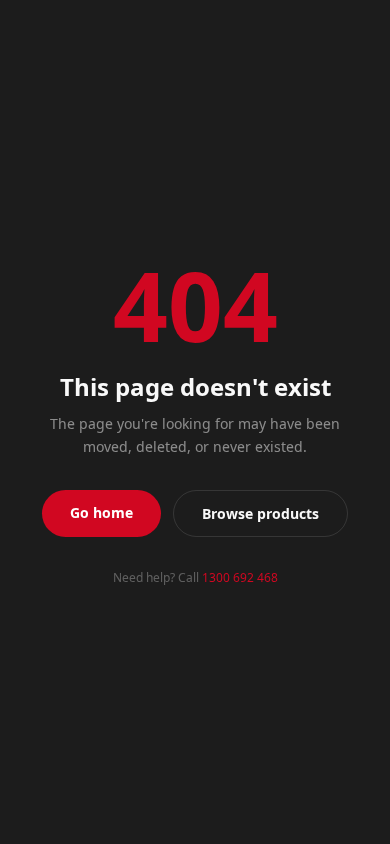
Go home (101, 512)
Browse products (260, 513)
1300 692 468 (240, 577)
